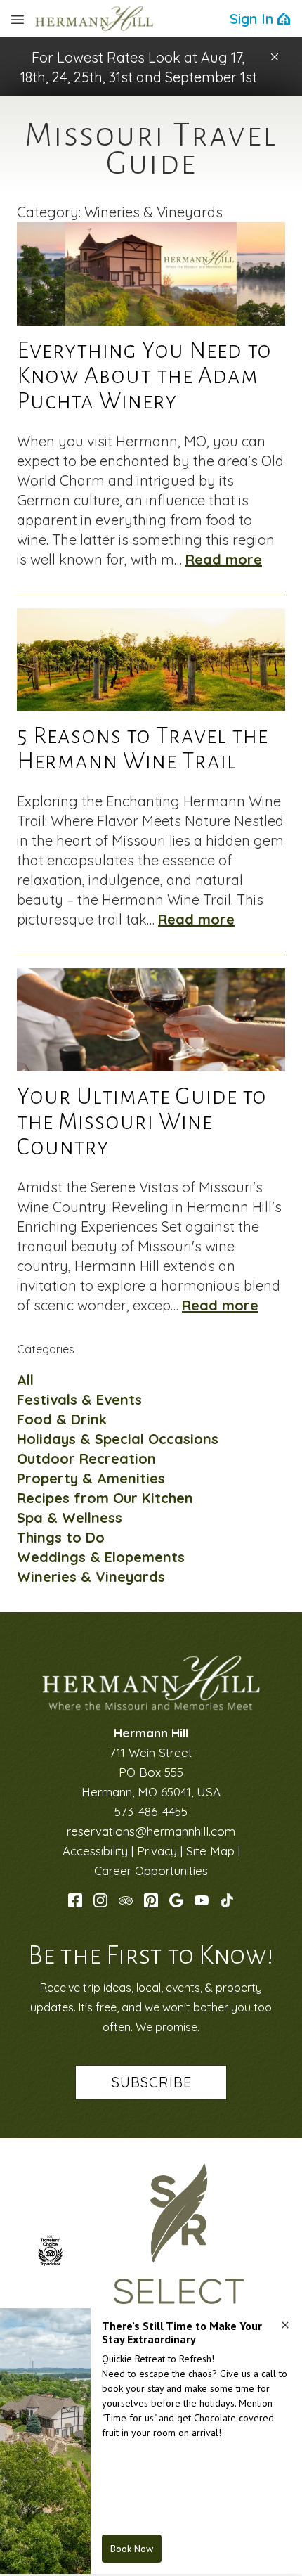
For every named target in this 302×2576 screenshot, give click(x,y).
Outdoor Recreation (86, 1458)
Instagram (100, 1900)
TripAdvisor (126, 1900)
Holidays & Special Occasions (118, 1439)
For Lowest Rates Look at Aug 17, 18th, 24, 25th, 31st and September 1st (139, 67)
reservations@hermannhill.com (151, 1831)
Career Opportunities (151, 1870)
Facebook (75, 1900)
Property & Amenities (91, 1478)
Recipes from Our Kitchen (105, 1498)
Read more (224, 559)
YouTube (202, 1900)
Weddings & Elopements (101, 1557)
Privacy (157, 1851)
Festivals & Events (79, 1399)
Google (176, 1900)
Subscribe (152, 2082)
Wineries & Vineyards (91, 1577)
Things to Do (61, 1537)
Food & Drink (62, 1419)
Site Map (210, 1851)
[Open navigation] (18, 19)
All (25, 1380)
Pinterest (151, 1900)
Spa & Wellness (70, 1518)
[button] (275, 57)
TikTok (227, 1900)
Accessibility (95, 1851)
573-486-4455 (151, 1811)
